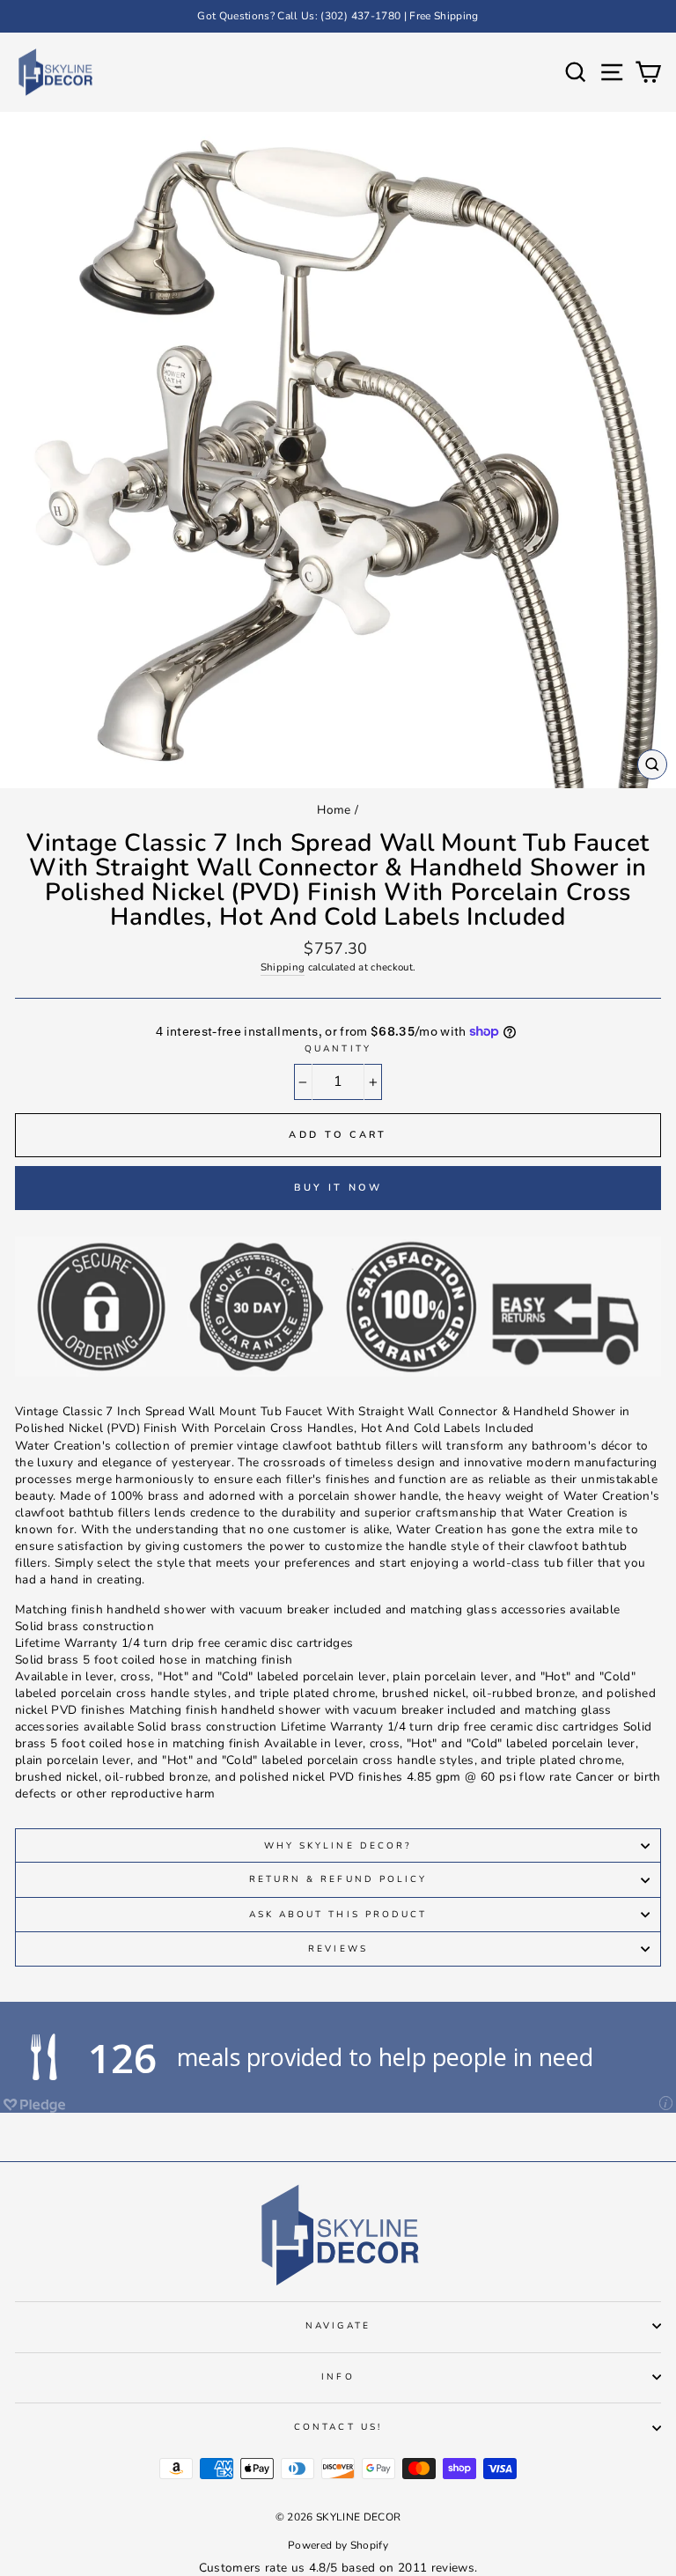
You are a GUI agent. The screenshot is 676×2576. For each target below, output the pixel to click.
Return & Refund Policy (338, 1879)
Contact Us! (338, 2427)
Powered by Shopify (338, 2545)
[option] (338, 16)
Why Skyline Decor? (338, 1846)
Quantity (338, 1049)
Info (338, 2377)
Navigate (338, 2326)
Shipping (283, 967)
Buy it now (338, 1188)
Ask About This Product (338, 1915)
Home (334, 810)
